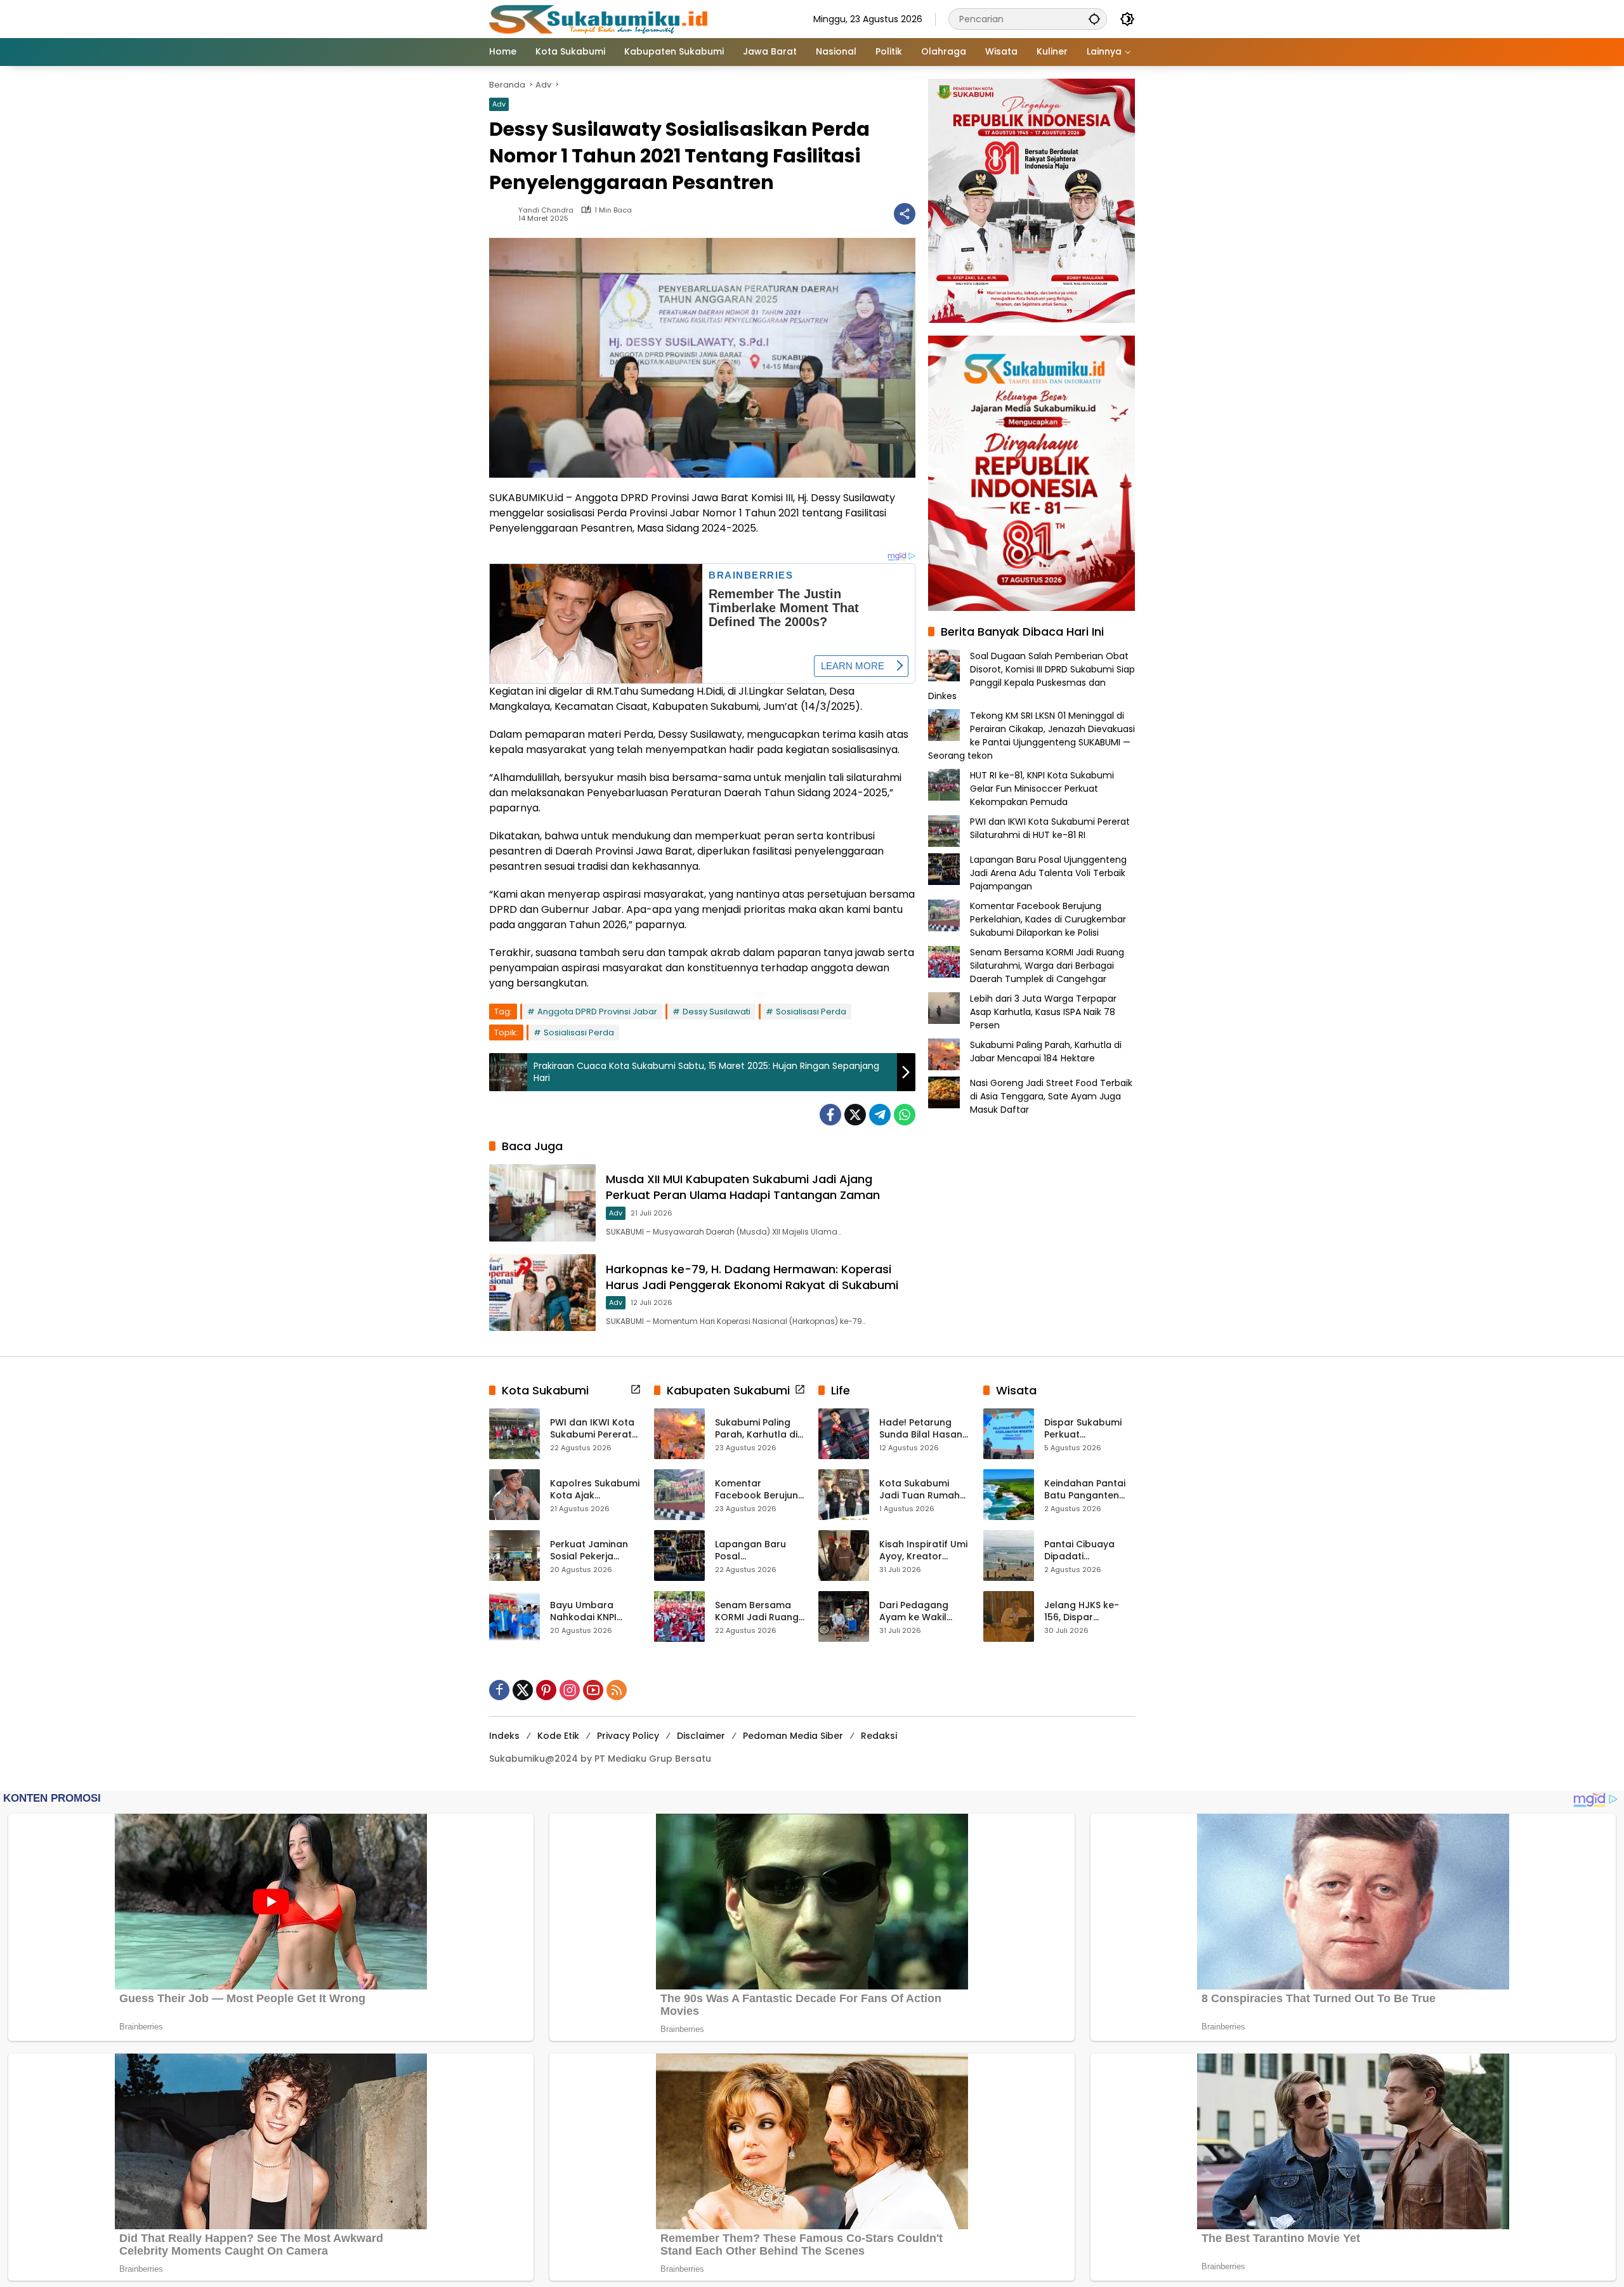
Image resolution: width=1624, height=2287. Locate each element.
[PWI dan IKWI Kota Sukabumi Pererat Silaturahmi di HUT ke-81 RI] (514, 1434)
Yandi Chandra (546, 210)
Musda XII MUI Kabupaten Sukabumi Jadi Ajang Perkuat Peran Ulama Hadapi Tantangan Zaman (743, 1187)
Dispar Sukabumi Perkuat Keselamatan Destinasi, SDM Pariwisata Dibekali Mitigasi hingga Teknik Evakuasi (1088, 1429)
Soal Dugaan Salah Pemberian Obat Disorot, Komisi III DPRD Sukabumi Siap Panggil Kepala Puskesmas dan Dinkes (1031, 676)
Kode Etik (558, 1736)
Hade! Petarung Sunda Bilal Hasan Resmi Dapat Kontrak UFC (921, 1429)
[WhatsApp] (905, 1115)
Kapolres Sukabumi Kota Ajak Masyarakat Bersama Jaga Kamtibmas (595, 1490)
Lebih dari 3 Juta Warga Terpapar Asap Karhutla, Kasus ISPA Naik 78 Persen (1043, 1012)
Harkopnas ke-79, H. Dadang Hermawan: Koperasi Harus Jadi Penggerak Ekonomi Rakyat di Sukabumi (752, 1277)
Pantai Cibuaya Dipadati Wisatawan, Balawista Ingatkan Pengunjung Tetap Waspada (1089, 1551)
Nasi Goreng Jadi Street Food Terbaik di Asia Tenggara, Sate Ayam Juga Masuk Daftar (1051, 1096)
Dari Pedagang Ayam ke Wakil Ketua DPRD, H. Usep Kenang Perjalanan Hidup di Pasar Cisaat (924, 1612)
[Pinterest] (546, 1690)
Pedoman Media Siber (793, 1736)
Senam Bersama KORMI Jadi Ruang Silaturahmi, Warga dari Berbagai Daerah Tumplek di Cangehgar (1047, 966)
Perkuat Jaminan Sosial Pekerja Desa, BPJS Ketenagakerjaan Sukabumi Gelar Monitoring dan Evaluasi (590, 1551)
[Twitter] (855, 1115)
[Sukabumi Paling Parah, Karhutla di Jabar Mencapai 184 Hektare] (679, 1434)
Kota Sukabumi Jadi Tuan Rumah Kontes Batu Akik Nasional (920, 1490)
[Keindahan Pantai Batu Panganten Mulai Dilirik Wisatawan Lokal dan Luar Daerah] (1009, 1495)
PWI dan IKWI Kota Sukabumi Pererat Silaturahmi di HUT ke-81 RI (1050, 828)
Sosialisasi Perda (811, 1012)
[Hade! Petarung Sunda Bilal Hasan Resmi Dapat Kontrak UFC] (844, 1434)
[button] (1094, 19)
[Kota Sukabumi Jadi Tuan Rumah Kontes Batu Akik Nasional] (844, 1495)
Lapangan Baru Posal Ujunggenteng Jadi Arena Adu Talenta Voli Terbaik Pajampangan (1048, 873)
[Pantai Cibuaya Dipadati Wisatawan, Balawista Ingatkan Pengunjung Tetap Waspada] (1009, 1556)
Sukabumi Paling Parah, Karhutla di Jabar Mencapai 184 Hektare (1046, 1052)
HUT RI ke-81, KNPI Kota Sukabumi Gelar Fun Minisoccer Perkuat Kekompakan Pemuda (1042, 789)
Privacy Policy (628, 1736)
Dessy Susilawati (717, 1012)
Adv (499, 104)
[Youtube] (593, 1690)
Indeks (504, 1736)
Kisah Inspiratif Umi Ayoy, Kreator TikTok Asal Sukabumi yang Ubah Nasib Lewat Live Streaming (923, 1551)
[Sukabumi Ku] (600, 18)
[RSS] (617, 1690)
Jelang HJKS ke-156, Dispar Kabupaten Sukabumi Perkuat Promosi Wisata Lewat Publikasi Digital (1086, 1612)
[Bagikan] (905, 214)
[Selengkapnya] (636, 1389)
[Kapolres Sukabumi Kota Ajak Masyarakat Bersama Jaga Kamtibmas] (514, 1495)
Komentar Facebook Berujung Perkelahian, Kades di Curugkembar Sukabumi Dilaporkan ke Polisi (1048, 919)
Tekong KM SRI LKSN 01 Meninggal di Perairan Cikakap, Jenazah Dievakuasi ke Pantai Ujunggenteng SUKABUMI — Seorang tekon (1031, 736)
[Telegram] (880, 1115)
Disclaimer (701, 1736)
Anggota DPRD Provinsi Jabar (597, 1012)
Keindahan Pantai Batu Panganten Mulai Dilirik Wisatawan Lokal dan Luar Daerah (1085, 1490)
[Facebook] (830, 1115)
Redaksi (879, 1736)
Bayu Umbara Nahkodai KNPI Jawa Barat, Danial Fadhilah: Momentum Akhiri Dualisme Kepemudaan (594, 1612)
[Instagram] (570, 1690)
